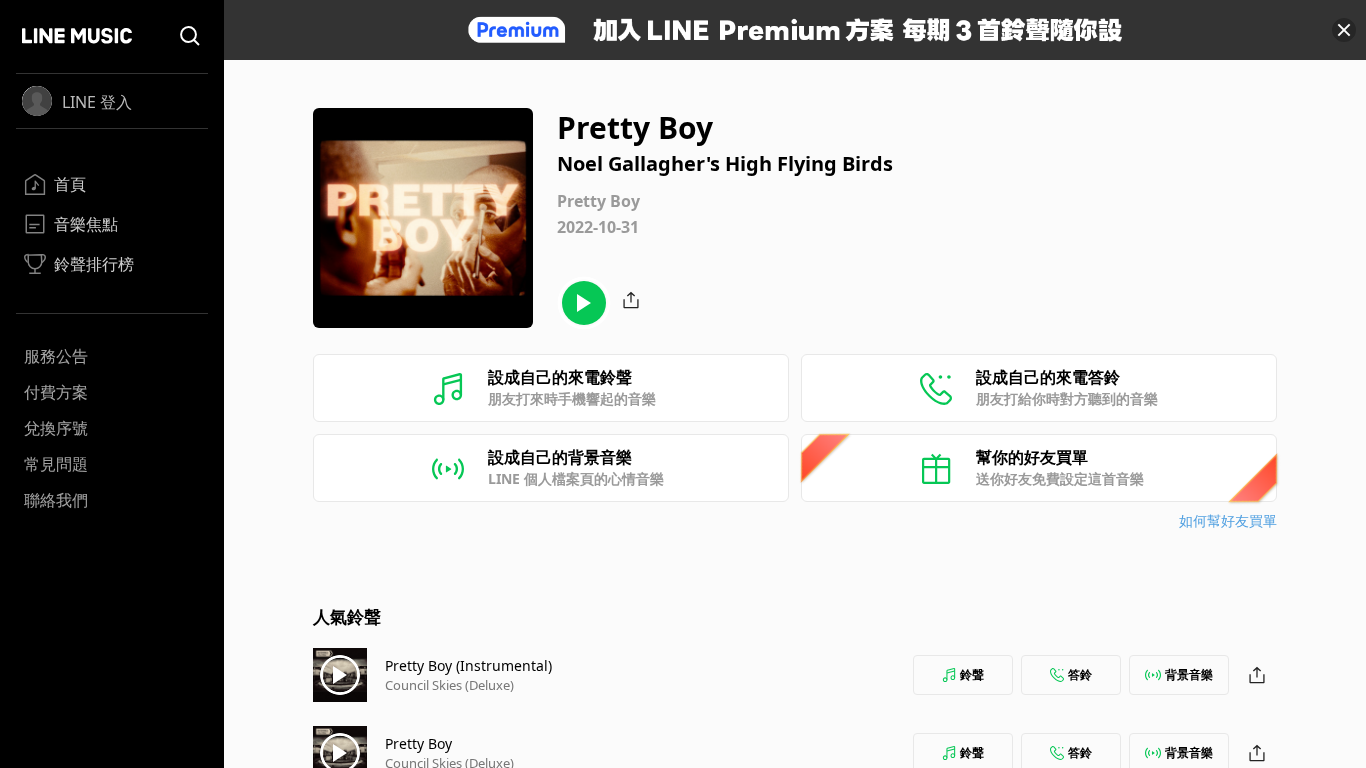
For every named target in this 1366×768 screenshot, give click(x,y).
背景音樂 (1189, 674)
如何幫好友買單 (1228, 520)
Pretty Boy (418, 743)
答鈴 (1080, 674)
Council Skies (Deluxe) (449, 685)
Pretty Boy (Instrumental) (468, 665)
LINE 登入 (97, 102)
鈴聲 (972, 674)
